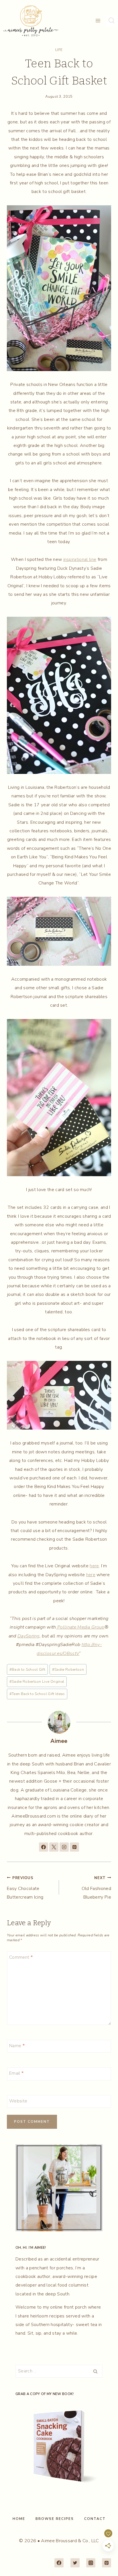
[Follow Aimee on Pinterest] (74, 1847)
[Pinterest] (107, 2563)
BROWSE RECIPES (55, 2519)
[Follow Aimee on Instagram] (64, 1847)
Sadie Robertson (68, 1670)
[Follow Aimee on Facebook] (44, 1847)
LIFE (59, 50)
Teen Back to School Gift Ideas (37, 1694)
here (94, 1566)
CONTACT (95, 2519)
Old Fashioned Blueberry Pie (96, 1888)
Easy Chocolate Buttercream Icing (25, 1888)
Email (16, 2073)
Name (17, 2046)
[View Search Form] (111, 21)
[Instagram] (91, 2563)
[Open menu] (98, 21)
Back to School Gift (27, 1670)
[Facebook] (59, 2563)
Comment (21, 1957)
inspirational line (80, 559)
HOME (19, 2519)
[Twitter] (75, 2563)
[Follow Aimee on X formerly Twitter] (54, 1847)
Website (18, 2101)
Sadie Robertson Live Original (37, 1682)
